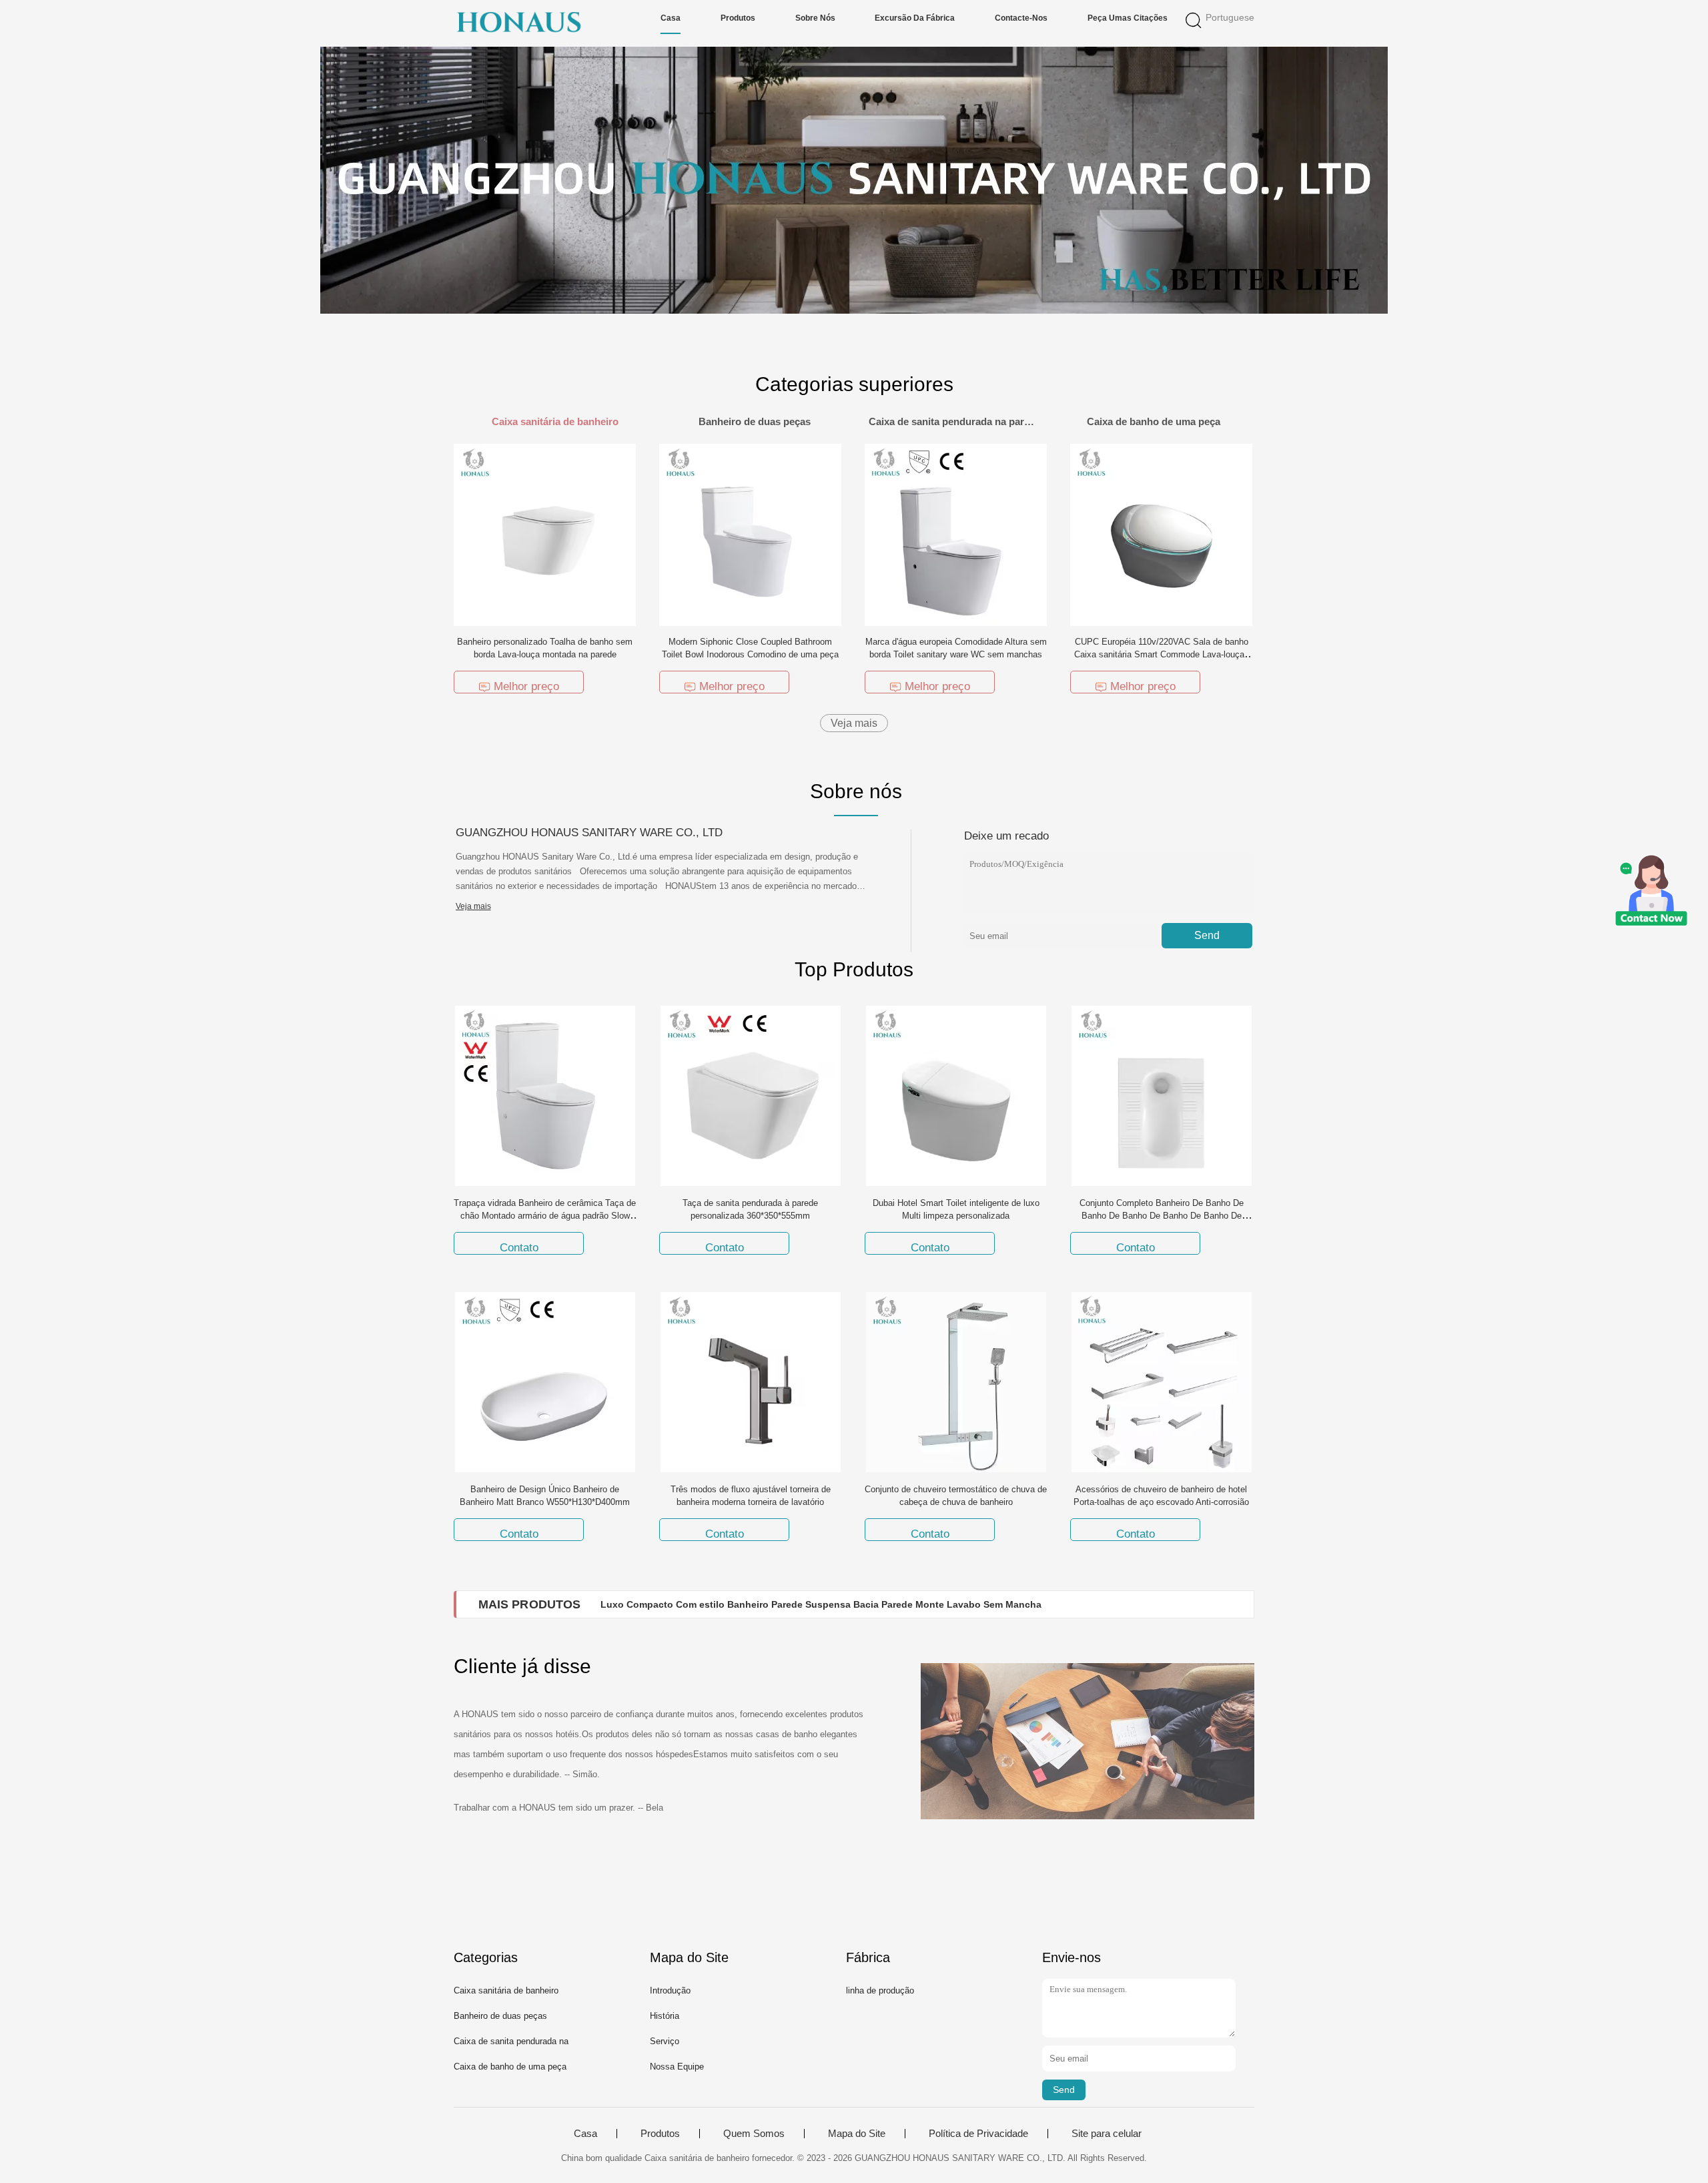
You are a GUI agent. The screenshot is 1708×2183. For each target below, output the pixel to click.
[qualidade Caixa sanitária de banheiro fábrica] (854, 180)
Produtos (738, 18)
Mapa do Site (857, 2134)
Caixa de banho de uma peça (510, 2067)
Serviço (665, 2041)
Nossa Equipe (677, 2067)
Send (1207, 935)
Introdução (670, 1990)
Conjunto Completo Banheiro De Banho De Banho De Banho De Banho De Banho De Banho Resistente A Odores (1162, 1216)
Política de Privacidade (978, 2134)
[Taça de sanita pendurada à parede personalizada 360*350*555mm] (751, 1096)
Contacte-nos (1021, 18)
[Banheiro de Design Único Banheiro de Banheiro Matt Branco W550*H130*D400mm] (545, 1382)
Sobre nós (815, 18)
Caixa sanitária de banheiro (506, 1990)
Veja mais (854, 723)
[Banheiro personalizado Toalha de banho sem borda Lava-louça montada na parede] (545, 534)
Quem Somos (754, 2134)
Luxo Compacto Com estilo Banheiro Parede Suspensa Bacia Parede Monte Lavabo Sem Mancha (821, 1604)
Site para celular (1107, 2134)
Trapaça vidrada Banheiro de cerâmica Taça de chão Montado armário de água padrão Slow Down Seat (545, 1216)
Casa (671, 18)
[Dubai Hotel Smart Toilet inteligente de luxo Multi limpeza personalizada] (956, 1096)
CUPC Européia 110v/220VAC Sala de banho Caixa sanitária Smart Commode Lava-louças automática (1162, 654)
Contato (519, 1248)
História (665, 2016)
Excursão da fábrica (915, 18)
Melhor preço (526, 686)
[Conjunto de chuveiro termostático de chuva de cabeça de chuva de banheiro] (956, 1382)
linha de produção (880, 1990)
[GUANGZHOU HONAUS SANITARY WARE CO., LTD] (519, 23)
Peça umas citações (1128, 18)
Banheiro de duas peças (500, 2016)
